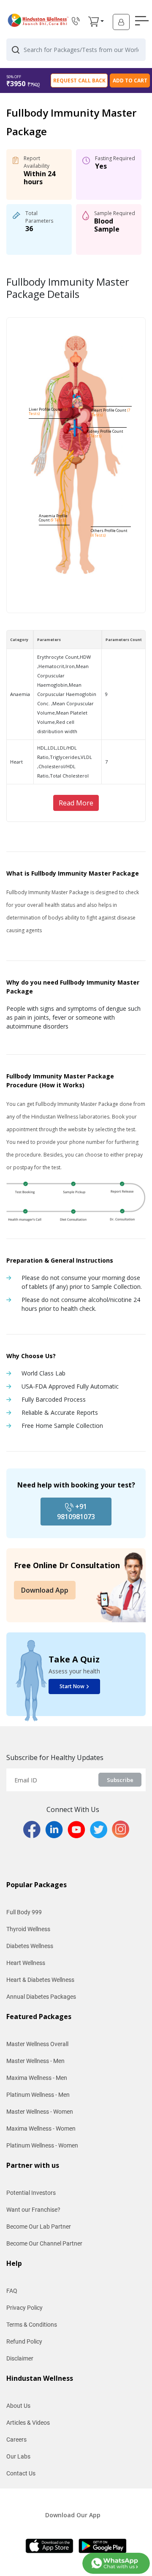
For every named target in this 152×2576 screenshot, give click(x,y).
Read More (76, 803)
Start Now (72, 1686)
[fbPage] (34, 1829)
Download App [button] (45, 1590)
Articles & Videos (28, 2423)
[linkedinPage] (56, 1829)
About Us (18, 2406)
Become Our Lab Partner (39, 2227)
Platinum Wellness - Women (42, 2145)
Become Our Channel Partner (44, 2243)
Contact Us (21, 2473)
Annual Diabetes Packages (41, 1997)
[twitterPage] (101, 1829)
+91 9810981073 (76, 1512)
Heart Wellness (26, 1963)
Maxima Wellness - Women (41, 2128)
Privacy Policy (24, 2308)
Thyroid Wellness (28, 1929)
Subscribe (120, 1780)
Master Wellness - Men (35, 2061)
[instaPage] (121, 1829)
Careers (16, 2440)
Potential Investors (31, 2193)
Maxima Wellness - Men (37, 2078)
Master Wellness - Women (40, 2112)
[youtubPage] (79, 1829)
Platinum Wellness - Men (38, 2095)
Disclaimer (20, 2358)
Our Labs (18, 2456)
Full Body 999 (24, 1912)
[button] (94, 22)
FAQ (12, 2291)
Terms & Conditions (32, 2325)
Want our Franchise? (33, 2210)
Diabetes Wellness (30, 1946)
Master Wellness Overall (37, 2044)
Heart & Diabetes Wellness (40, 1980)
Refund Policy (24, 2341)
